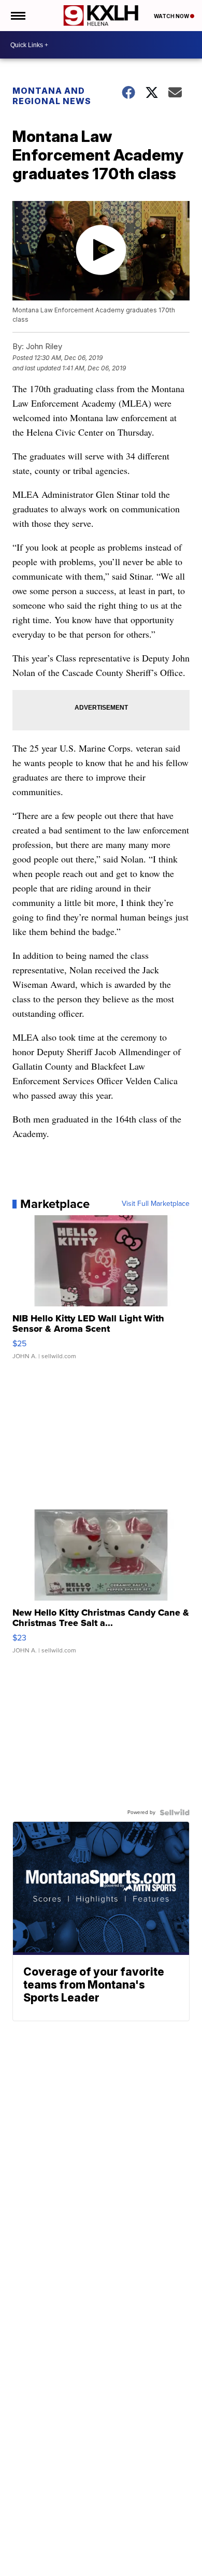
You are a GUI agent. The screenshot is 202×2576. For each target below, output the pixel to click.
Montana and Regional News (52, 96)
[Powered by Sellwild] (175, 1812)
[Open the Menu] (17, 16)
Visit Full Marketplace (156, 1204)
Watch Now (172, 16)
